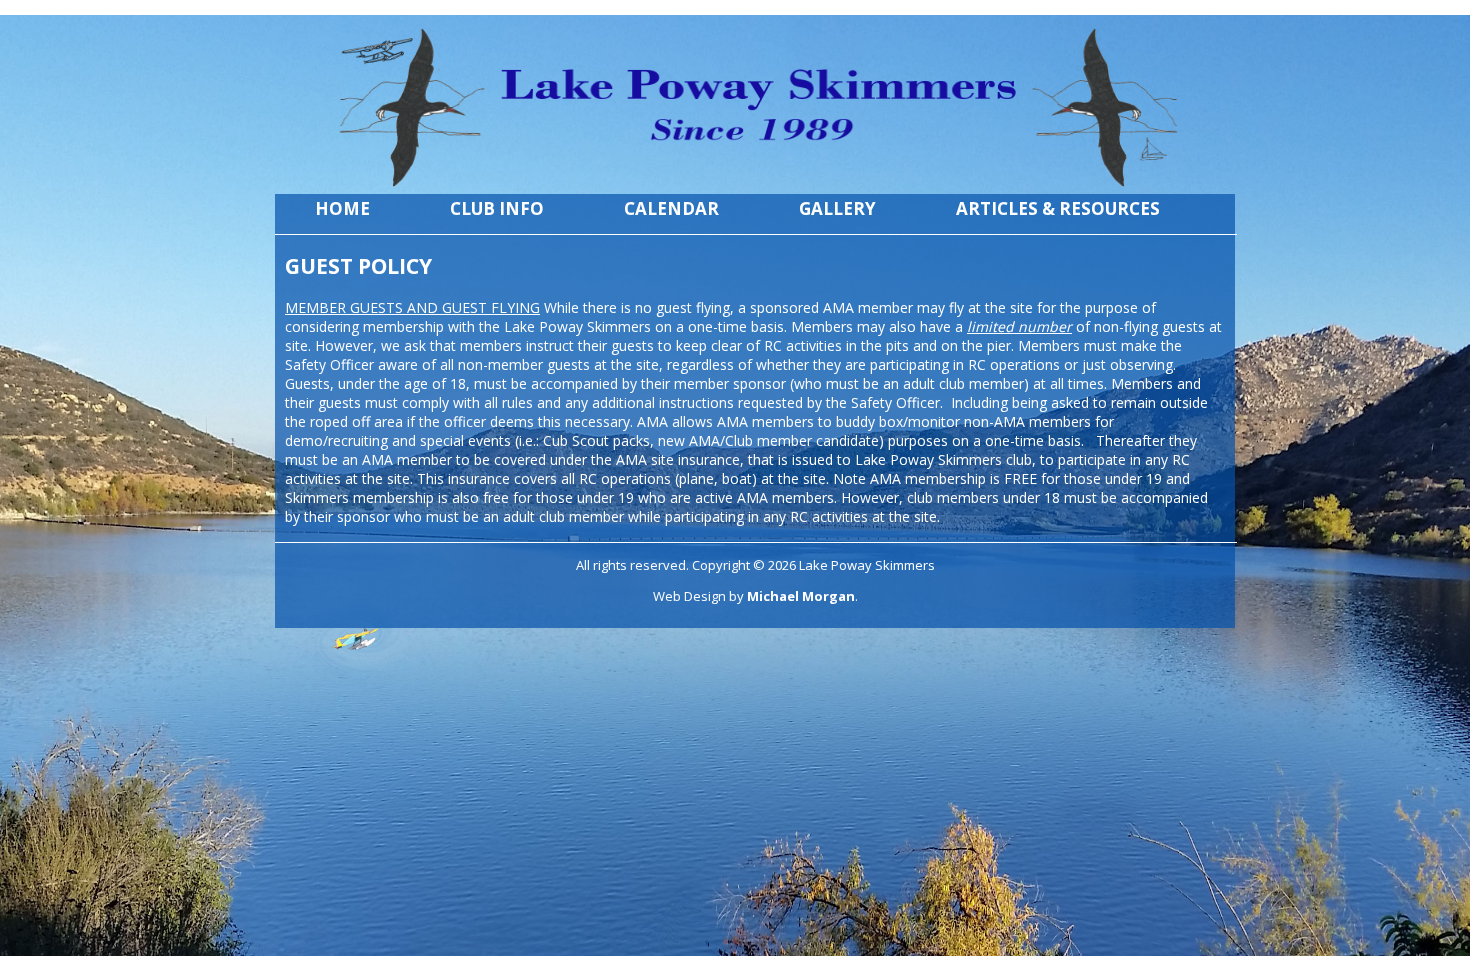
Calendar (671, 208)
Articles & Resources (1058, 208)
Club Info (497, 208)
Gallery (837, 208)
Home (342, 208)
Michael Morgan (801, 596)
